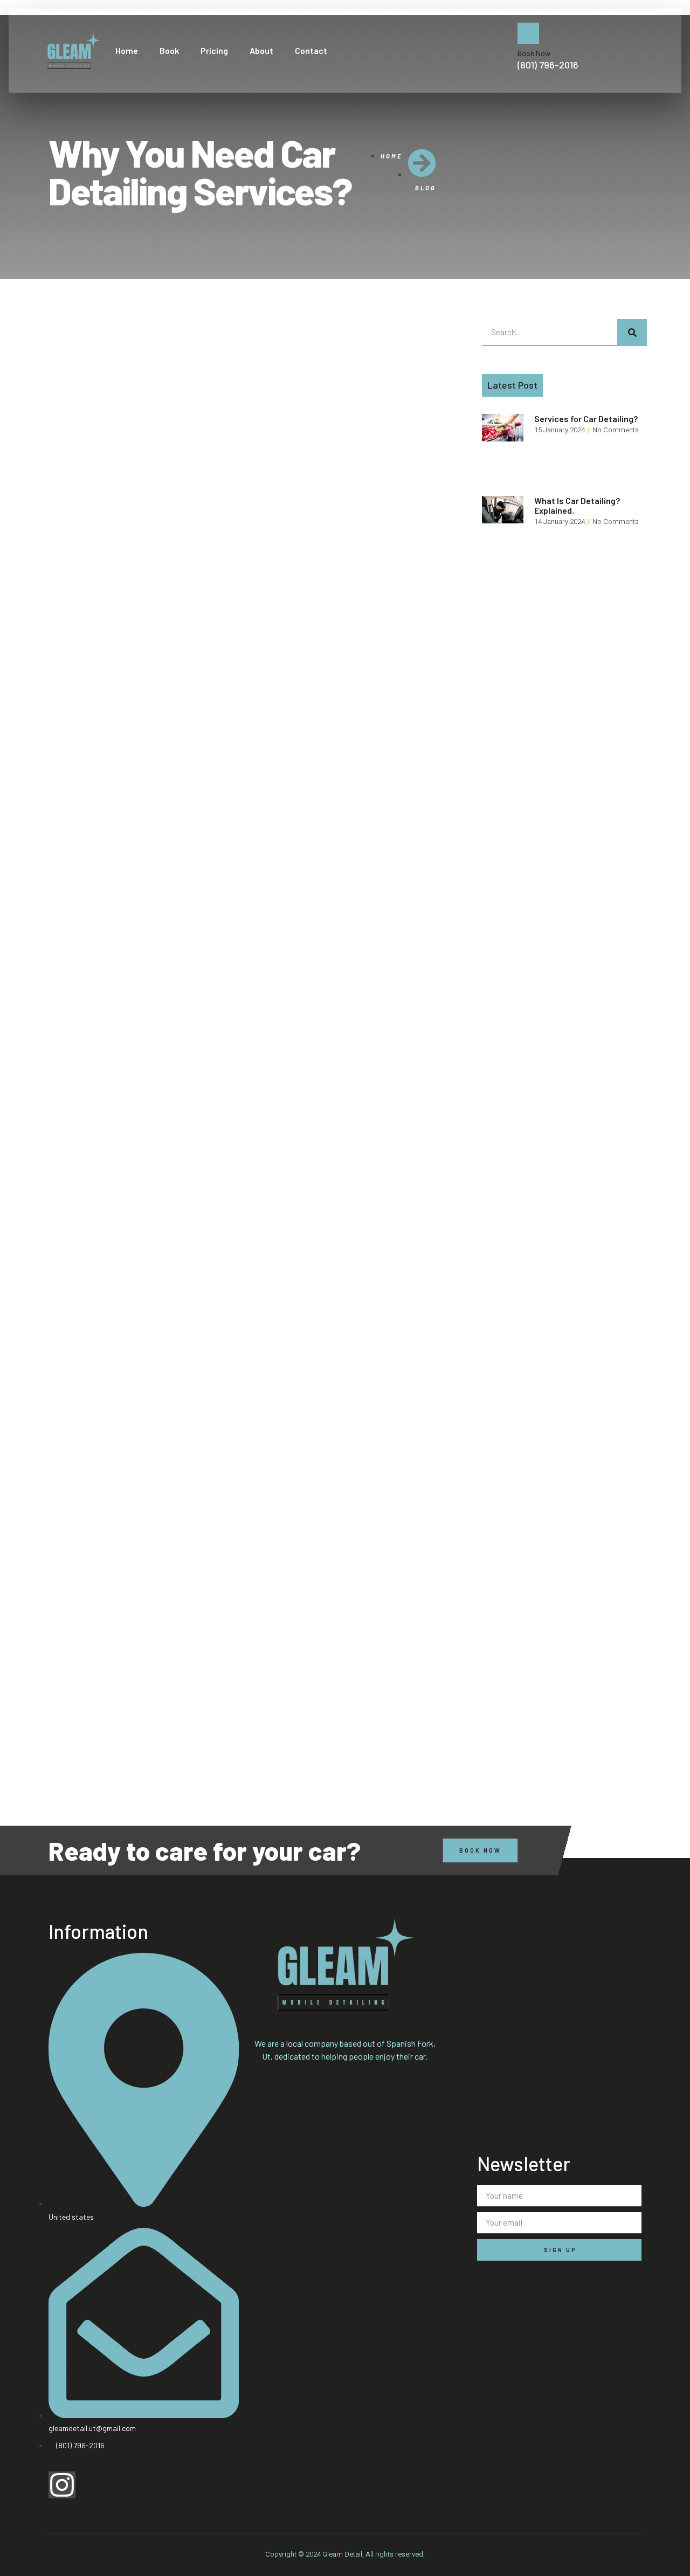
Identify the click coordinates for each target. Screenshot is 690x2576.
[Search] (632, 333)
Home (127, 50)
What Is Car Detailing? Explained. (577, 505)
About (261, 50)
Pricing (214, 50)
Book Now (534, 53)
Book (169, 50)
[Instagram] (62, 2485)
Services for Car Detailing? (586, 419)
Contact (311, 50)
